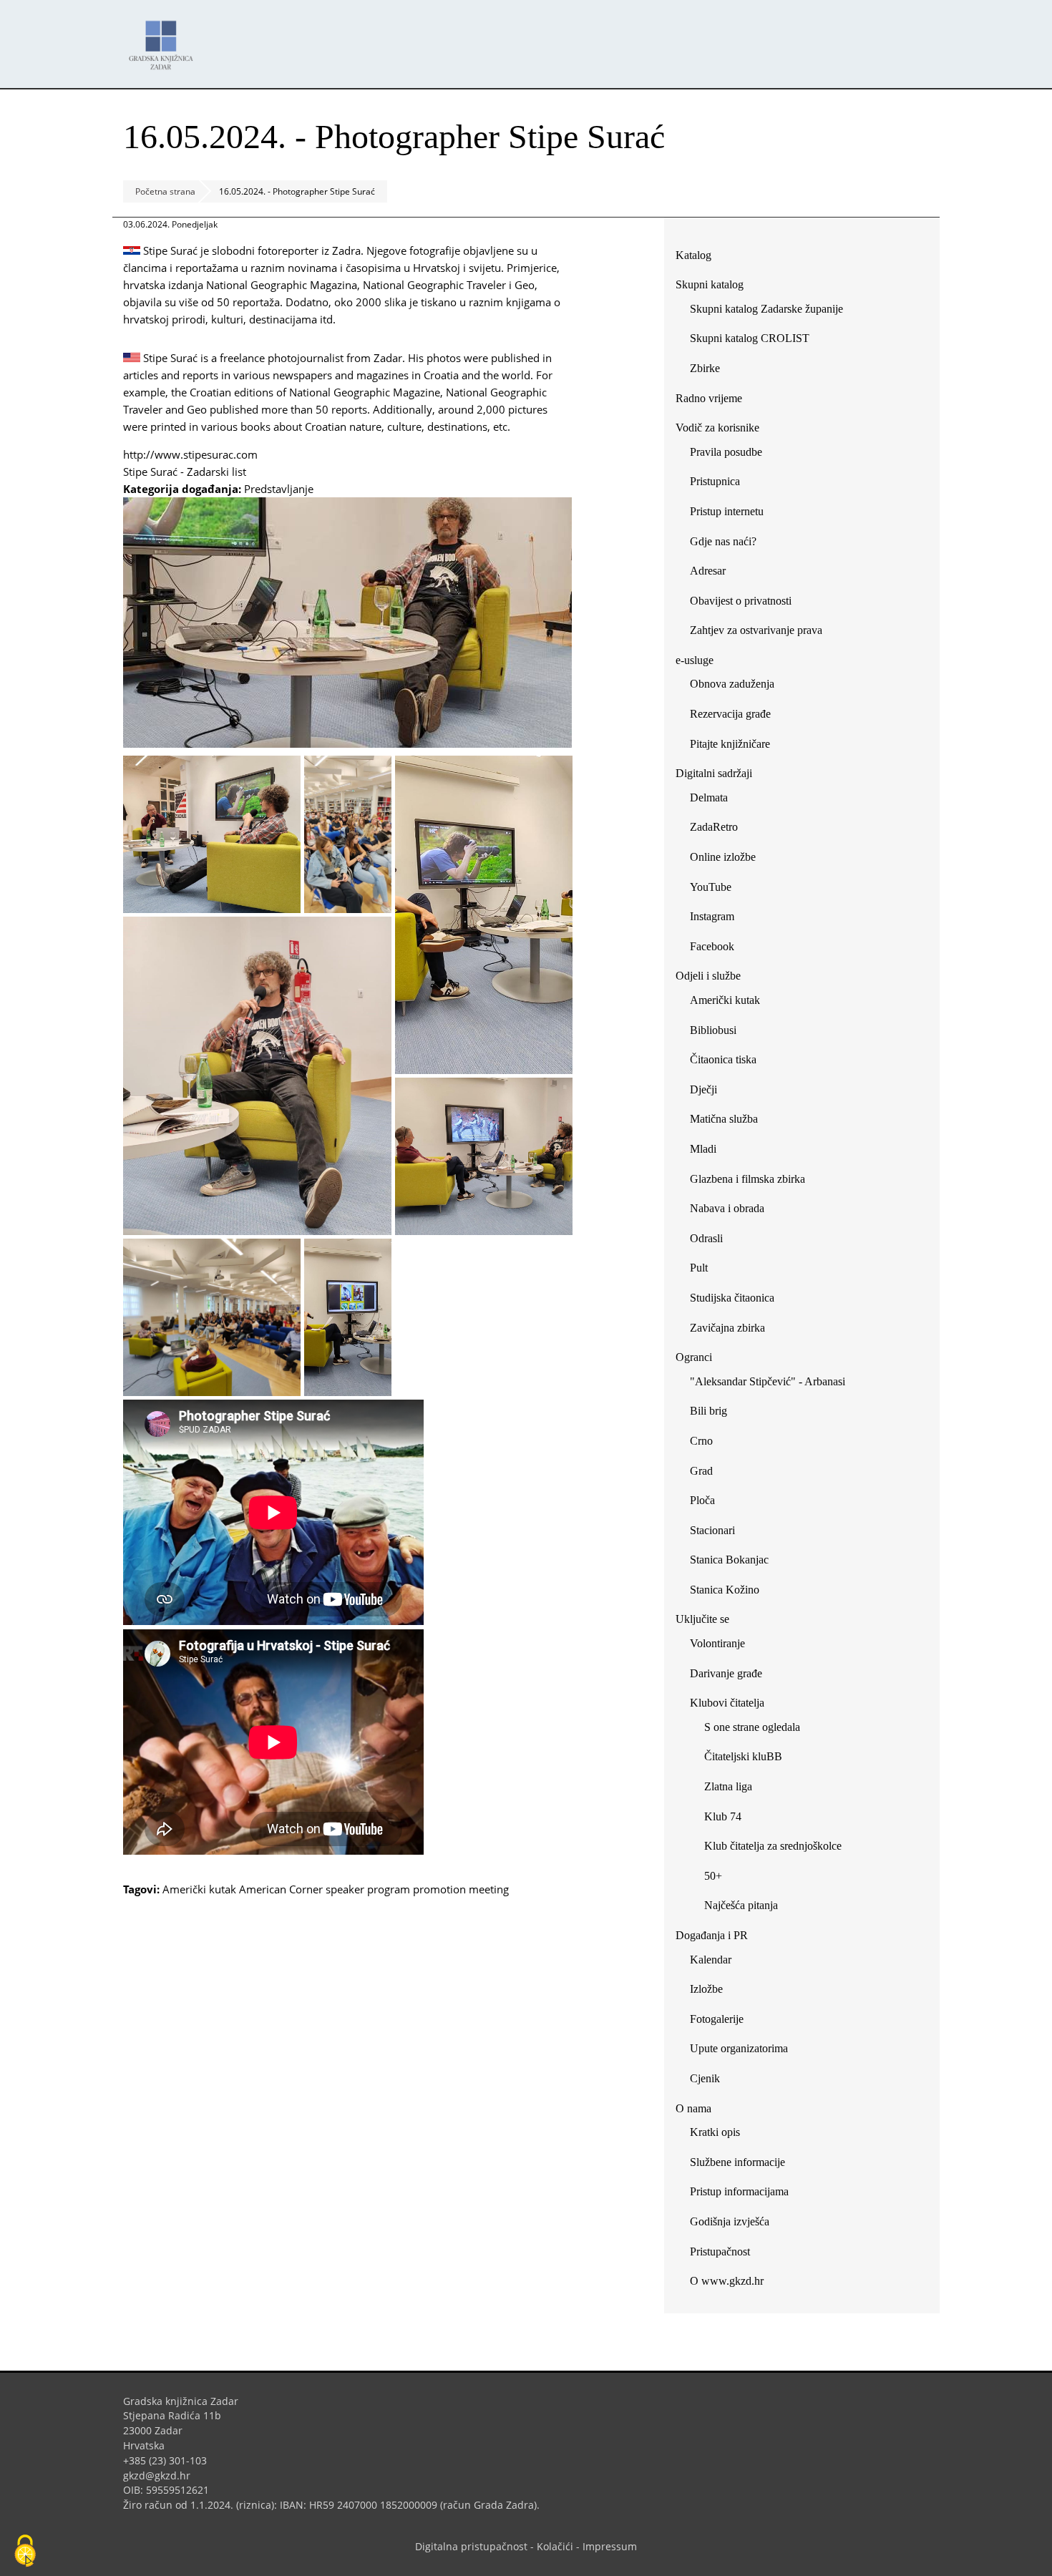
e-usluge (695, 660)
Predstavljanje (279, 489)
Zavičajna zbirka (727, 1328)
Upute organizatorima (739, 2048)
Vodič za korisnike (717, 428)
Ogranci (694, 1357)
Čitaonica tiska (723, 1059)
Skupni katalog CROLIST (755, 341)
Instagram (717, 919)
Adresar (708, 571)
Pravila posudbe (726, 452)
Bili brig (708, 1411)
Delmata (714, 800)
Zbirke (710, 371)
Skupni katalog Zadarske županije (766, 309)
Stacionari (712, 1530)
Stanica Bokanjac (729, 1560)
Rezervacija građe (730, 714)
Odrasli (706, 1238)
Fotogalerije (717, 2019)
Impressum (610, 2546)
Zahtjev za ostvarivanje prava (756, 630)
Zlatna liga (728, 1786)
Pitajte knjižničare (735, 747)
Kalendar (711, 1960)
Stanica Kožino (725, 1590)
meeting (489, 1889)
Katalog (699, 258)
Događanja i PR (712, 1935)
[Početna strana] (165, 38)
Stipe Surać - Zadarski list (190, 472)
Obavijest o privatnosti (741, 601)
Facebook (717, 949)
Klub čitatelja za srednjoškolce (773, 1846)
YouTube (716, 890)
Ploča (702, 1500)
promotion (439, 1889)
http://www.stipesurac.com (196, 454)
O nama (693, 2108)
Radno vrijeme (709, 398)
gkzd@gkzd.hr (162, 2475)
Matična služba (724, 1119)
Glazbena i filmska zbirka (747, 1179)
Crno (701, 1441)
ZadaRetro (714, 827)
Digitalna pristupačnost (471, 2546)
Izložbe (706, 1989)
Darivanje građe (726, 1673)
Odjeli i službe (708, 976)
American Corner (281, 1889)
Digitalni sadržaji (714, 773)
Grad (701, 1471)
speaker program (368, 1889)
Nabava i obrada (727, 1208)
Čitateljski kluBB (743, 1756)
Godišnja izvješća (730, 2221)
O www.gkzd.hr (727, 2281)
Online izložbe (723, 857)
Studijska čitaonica (732, 1298)
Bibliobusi (713, 1030)
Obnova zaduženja (732, 684)
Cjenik (705, 2078)
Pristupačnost (720, 2251)
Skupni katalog (710, 284)
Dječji (703, 1089)
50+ (713, 1876)
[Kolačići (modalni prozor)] (25, 2552)
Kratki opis (715, 2132)
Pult (699, 1268)
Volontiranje (717, 1643)
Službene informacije (737, 2162)
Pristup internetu (727, 511)
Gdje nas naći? (723, 541)
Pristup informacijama (739, 2191)
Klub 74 (723, 1816)
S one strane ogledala (752, 1727)
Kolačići (555, 2546)
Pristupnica (715, 481)
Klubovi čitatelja (727, 1703)
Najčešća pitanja (741, 1905)
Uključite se (702, 1619)
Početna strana (165, 191)
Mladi (703, 1149)
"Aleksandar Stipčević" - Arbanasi (768, 1381)
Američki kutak (199, 1889)
